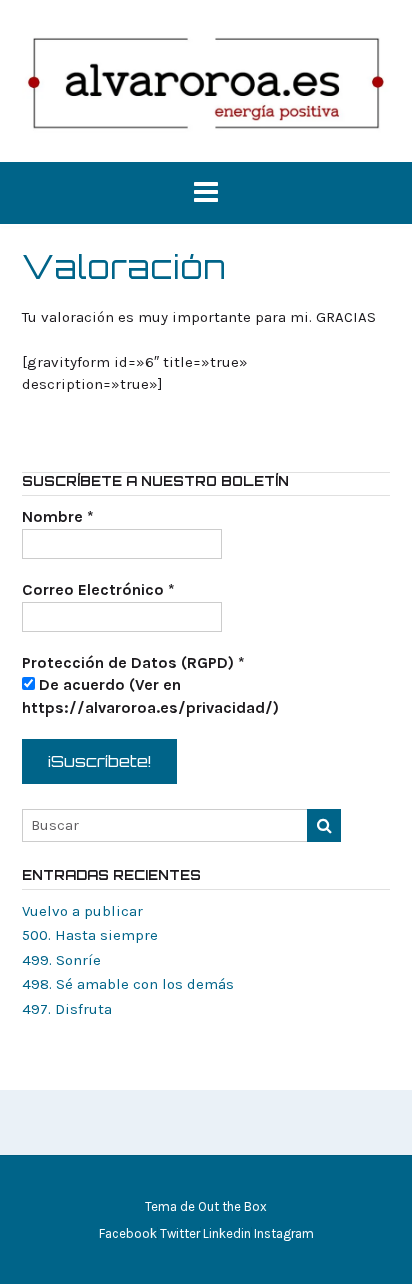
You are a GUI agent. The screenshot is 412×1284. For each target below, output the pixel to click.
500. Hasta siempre (90, 935)
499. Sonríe (61, 960)
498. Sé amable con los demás (128, 984)
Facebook (128, 1233)
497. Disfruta (67, 1009)
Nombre (58, 516)
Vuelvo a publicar (82, 911)
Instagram (284, 1233)
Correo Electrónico (98, 589)
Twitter (180, 1233)
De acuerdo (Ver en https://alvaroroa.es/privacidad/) (150, 695)
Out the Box (232, 1206)
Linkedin (227, 1233)
